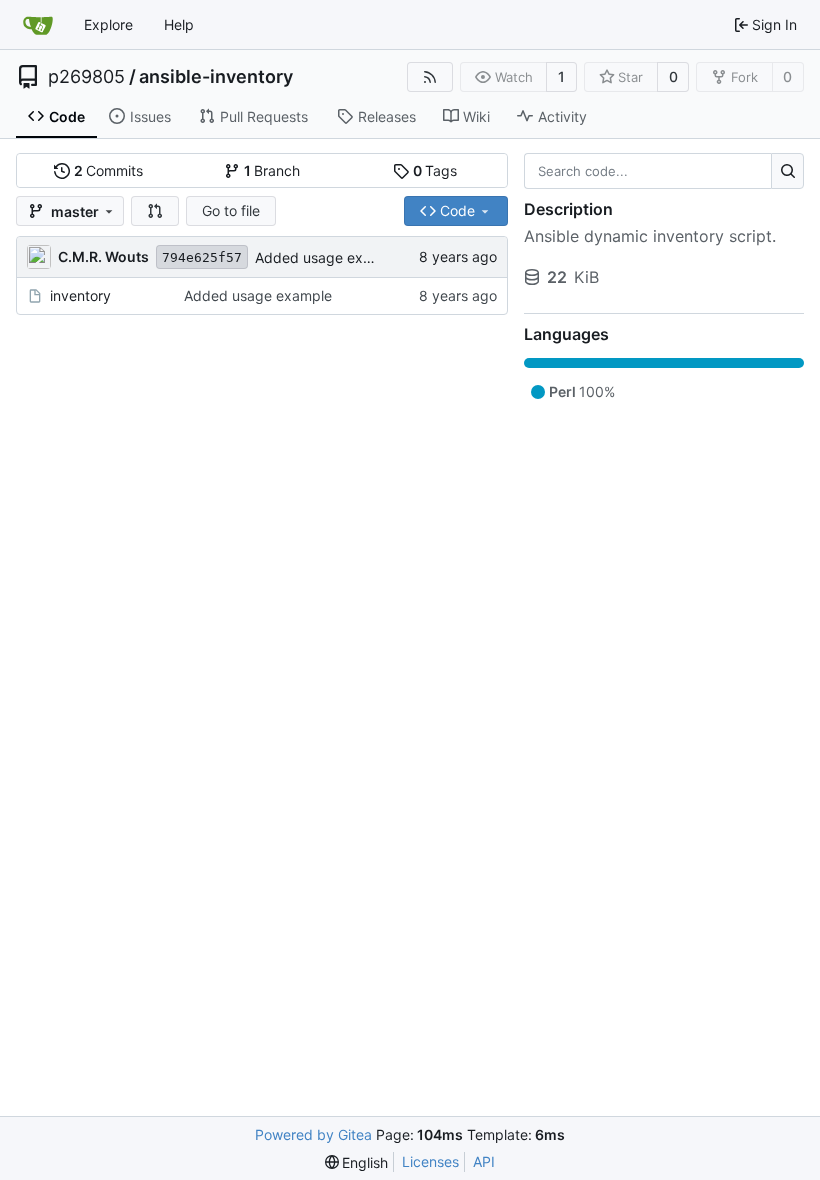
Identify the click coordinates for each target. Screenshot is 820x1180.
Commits (109, 170)
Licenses (430, 1161)
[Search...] (787, 171)
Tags (435, 170)
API (484, 1161)
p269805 (86, 77)
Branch (272, 170)
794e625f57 (202, 257)
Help (179, 24)
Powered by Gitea (313, 1134)
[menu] (357, 1162)
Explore (108, 24)
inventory (80, 295)
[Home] (38, 25)
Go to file (231, 210)
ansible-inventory (216, 77)
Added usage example (329, 257)
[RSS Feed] (430, 77)
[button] (155, 211)
